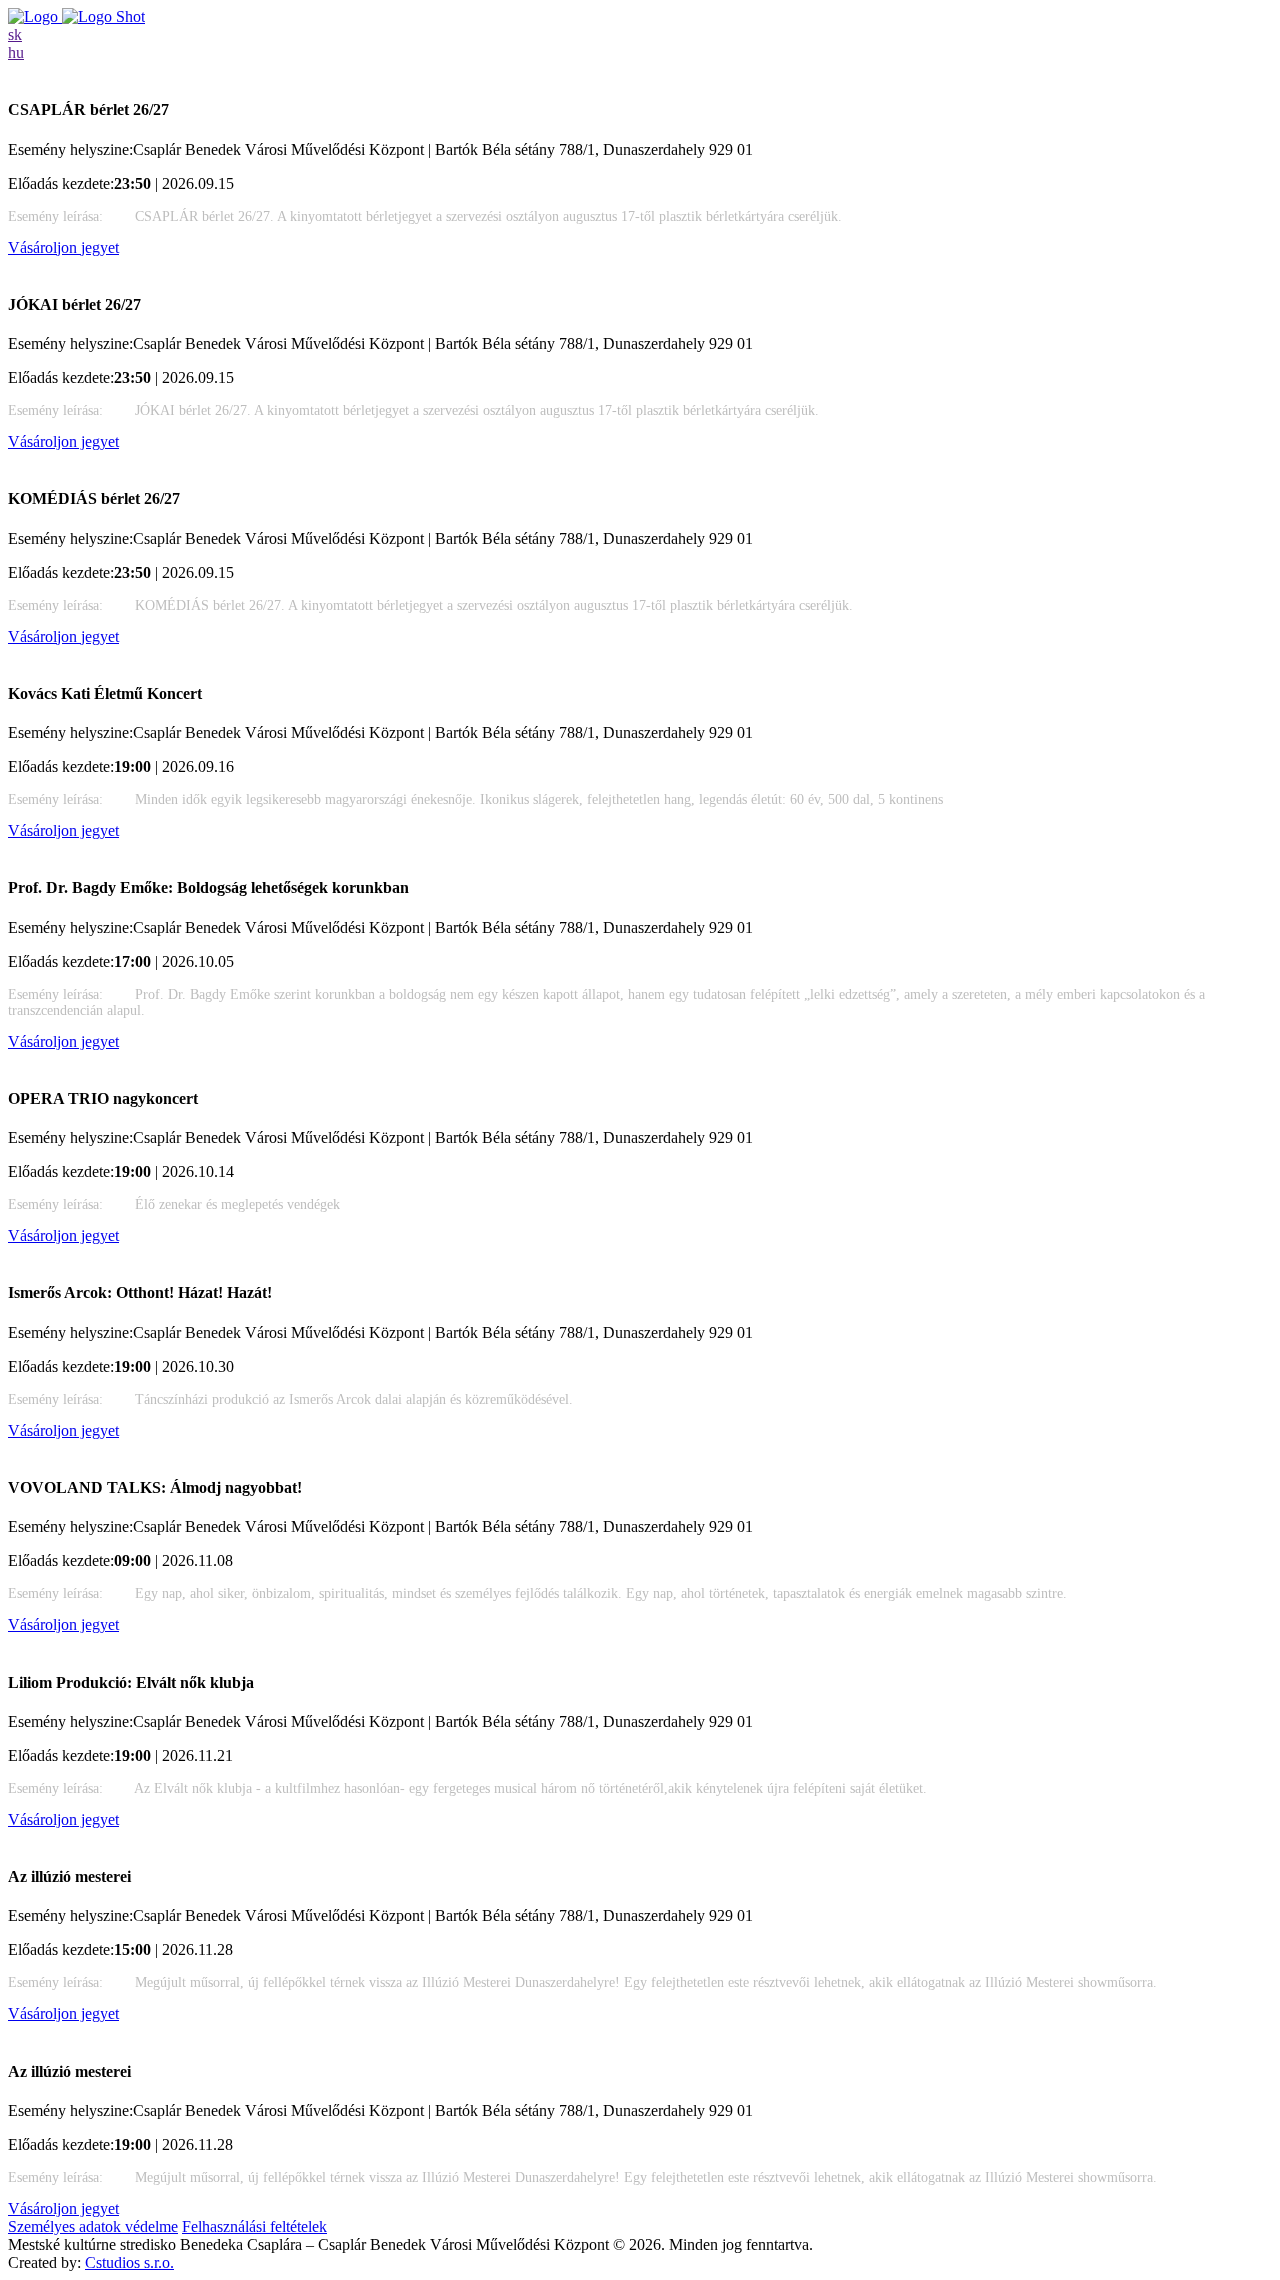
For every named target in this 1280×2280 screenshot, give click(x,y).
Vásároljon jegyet (63, 247)
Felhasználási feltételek (254, 2226)
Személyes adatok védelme (93, 2226)
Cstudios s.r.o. (129, 2262)
